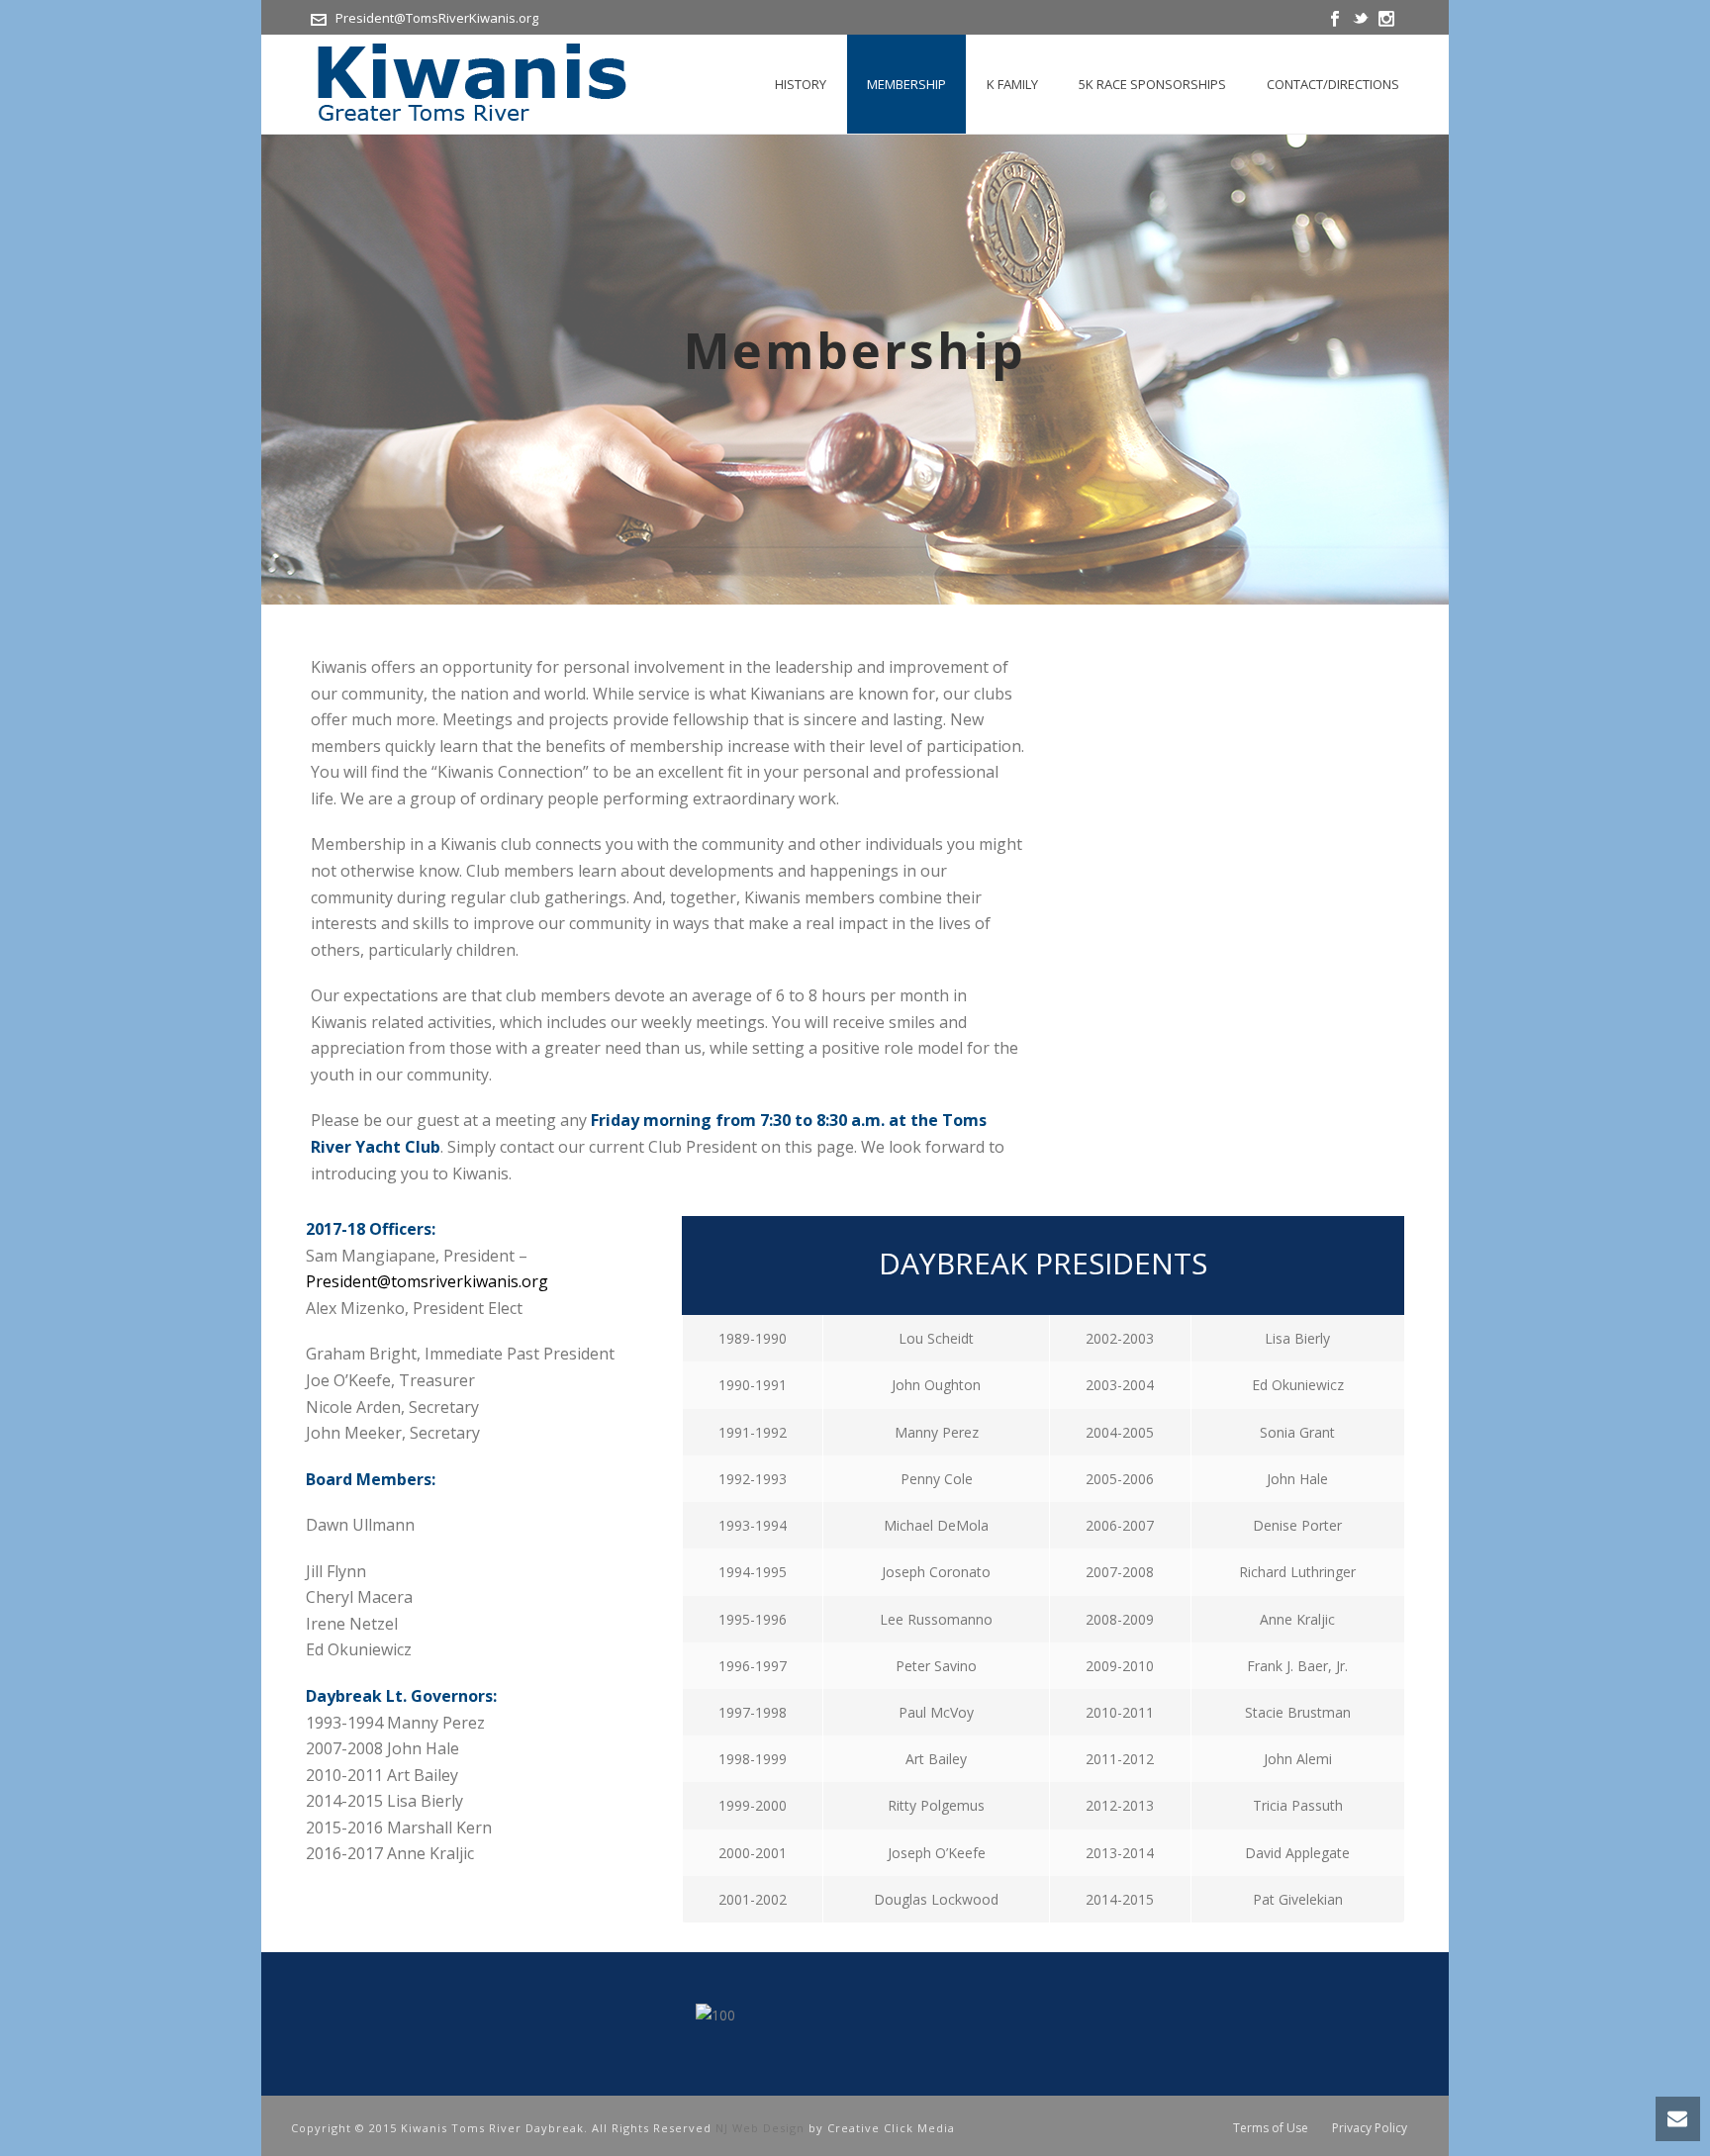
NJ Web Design (760, 2128)
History (801, 84)
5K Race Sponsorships (1152, 84)
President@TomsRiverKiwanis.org (437, 18)
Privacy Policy (1370, 2128)
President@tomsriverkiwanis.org (427, 1281)
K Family (1012, 84)
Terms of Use (1271, 2128)
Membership (906, 84)
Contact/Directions (1333, 84)
